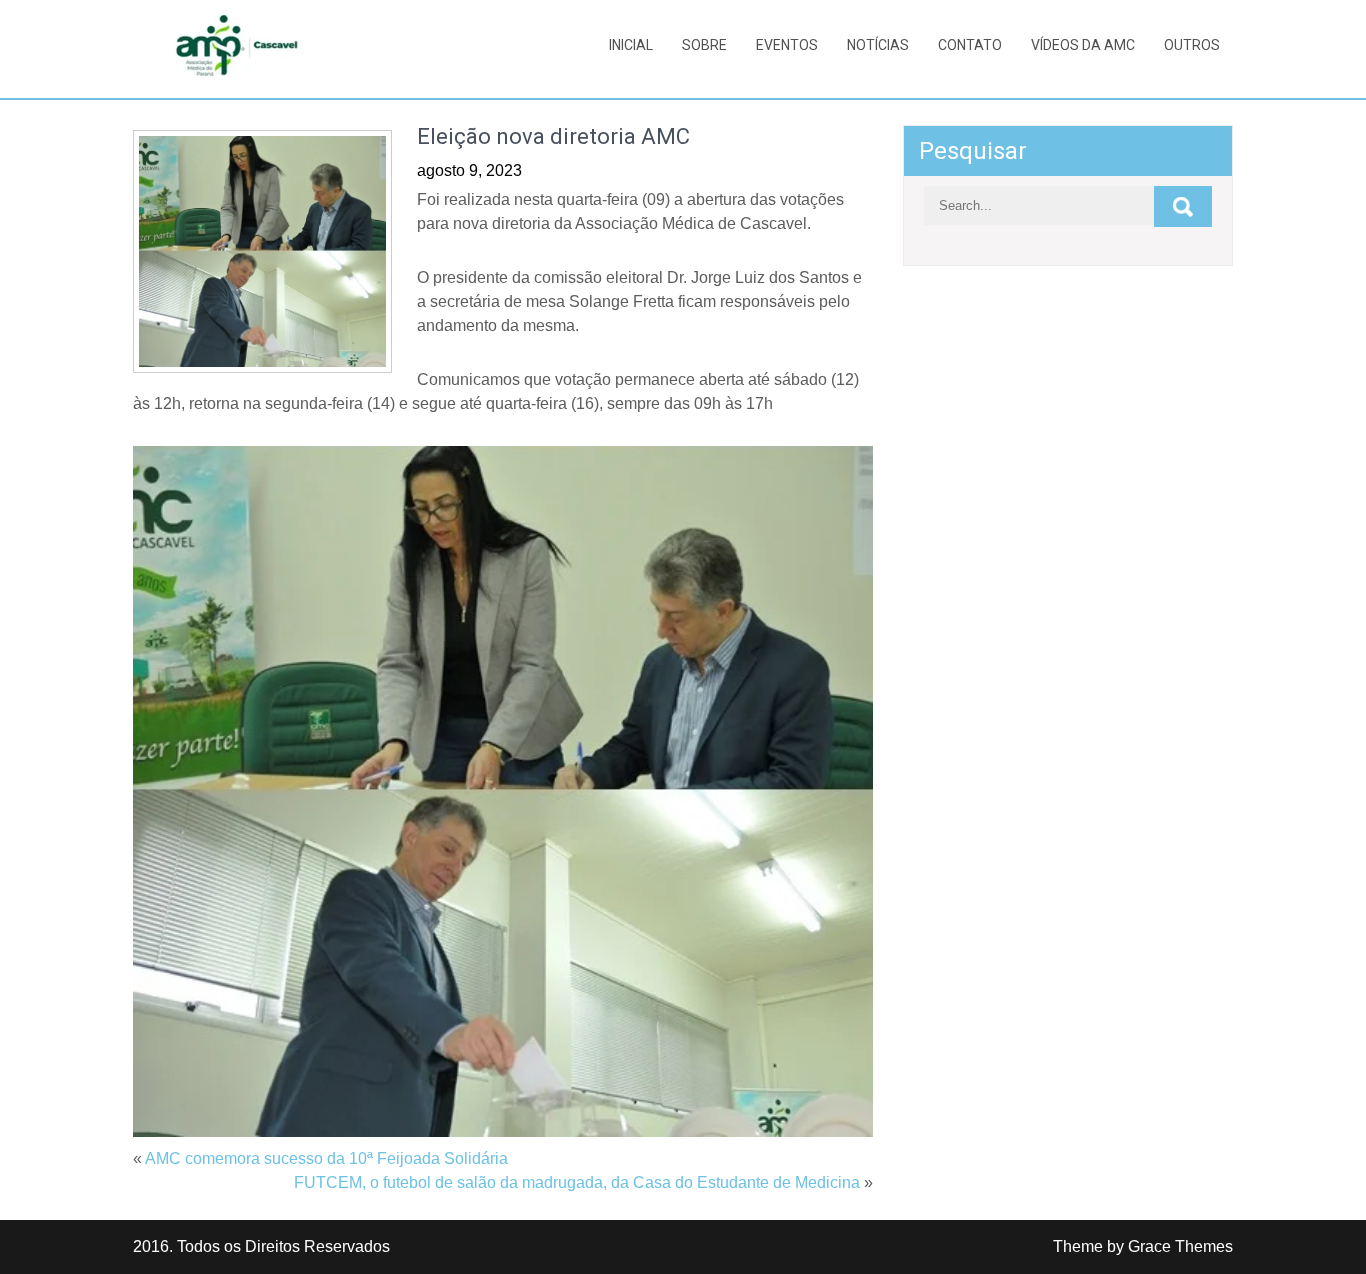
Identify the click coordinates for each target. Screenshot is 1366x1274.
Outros (1192, 45)
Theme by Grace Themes (1143, 1246)
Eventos (787, 45)
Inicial (631, 45)
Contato (970, 45)
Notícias (878, 45)
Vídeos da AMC (1083, 45)
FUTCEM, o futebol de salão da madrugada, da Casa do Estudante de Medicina (577, 1182)
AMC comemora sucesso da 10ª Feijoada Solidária (326, 1158)
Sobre (704, 45)
